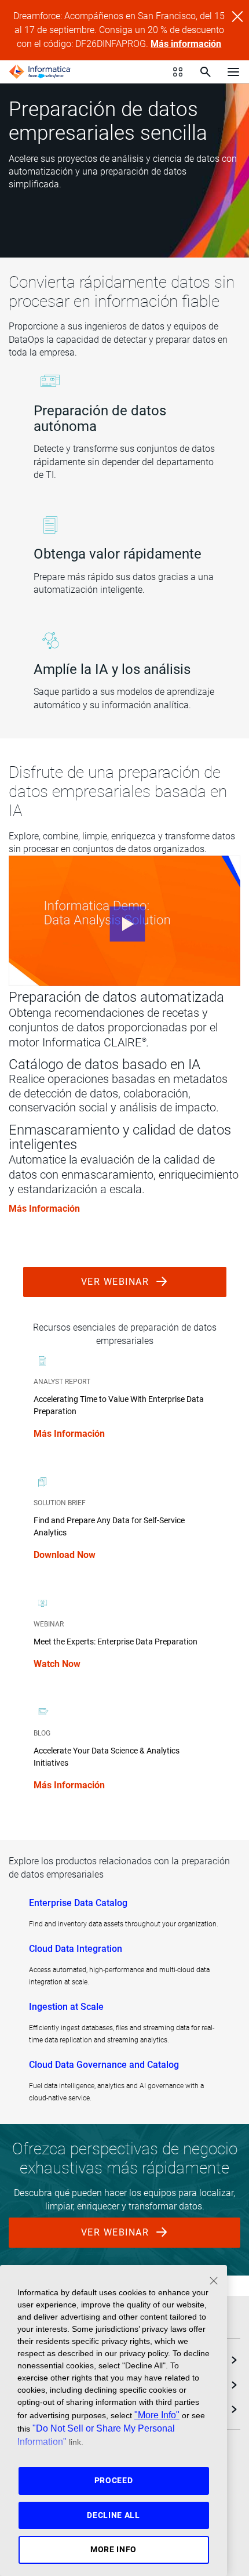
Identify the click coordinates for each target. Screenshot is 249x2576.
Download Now (65, 1555)
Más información (186, 44)
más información (44, 1209)
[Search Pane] (206, 72)
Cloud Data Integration (76, 1949)
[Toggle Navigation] (233, 71)
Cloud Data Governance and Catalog (104, 2065)
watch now (57, 1664)
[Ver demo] (124, 921)
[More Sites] (178, 72)
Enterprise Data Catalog (78, 1903)
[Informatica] (40, 72)
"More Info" (157, 2415)
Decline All (113, 2515)
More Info (113, 2549)
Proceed (114, 2480)
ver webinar (117, 1282)
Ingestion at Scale (66, 2007)
